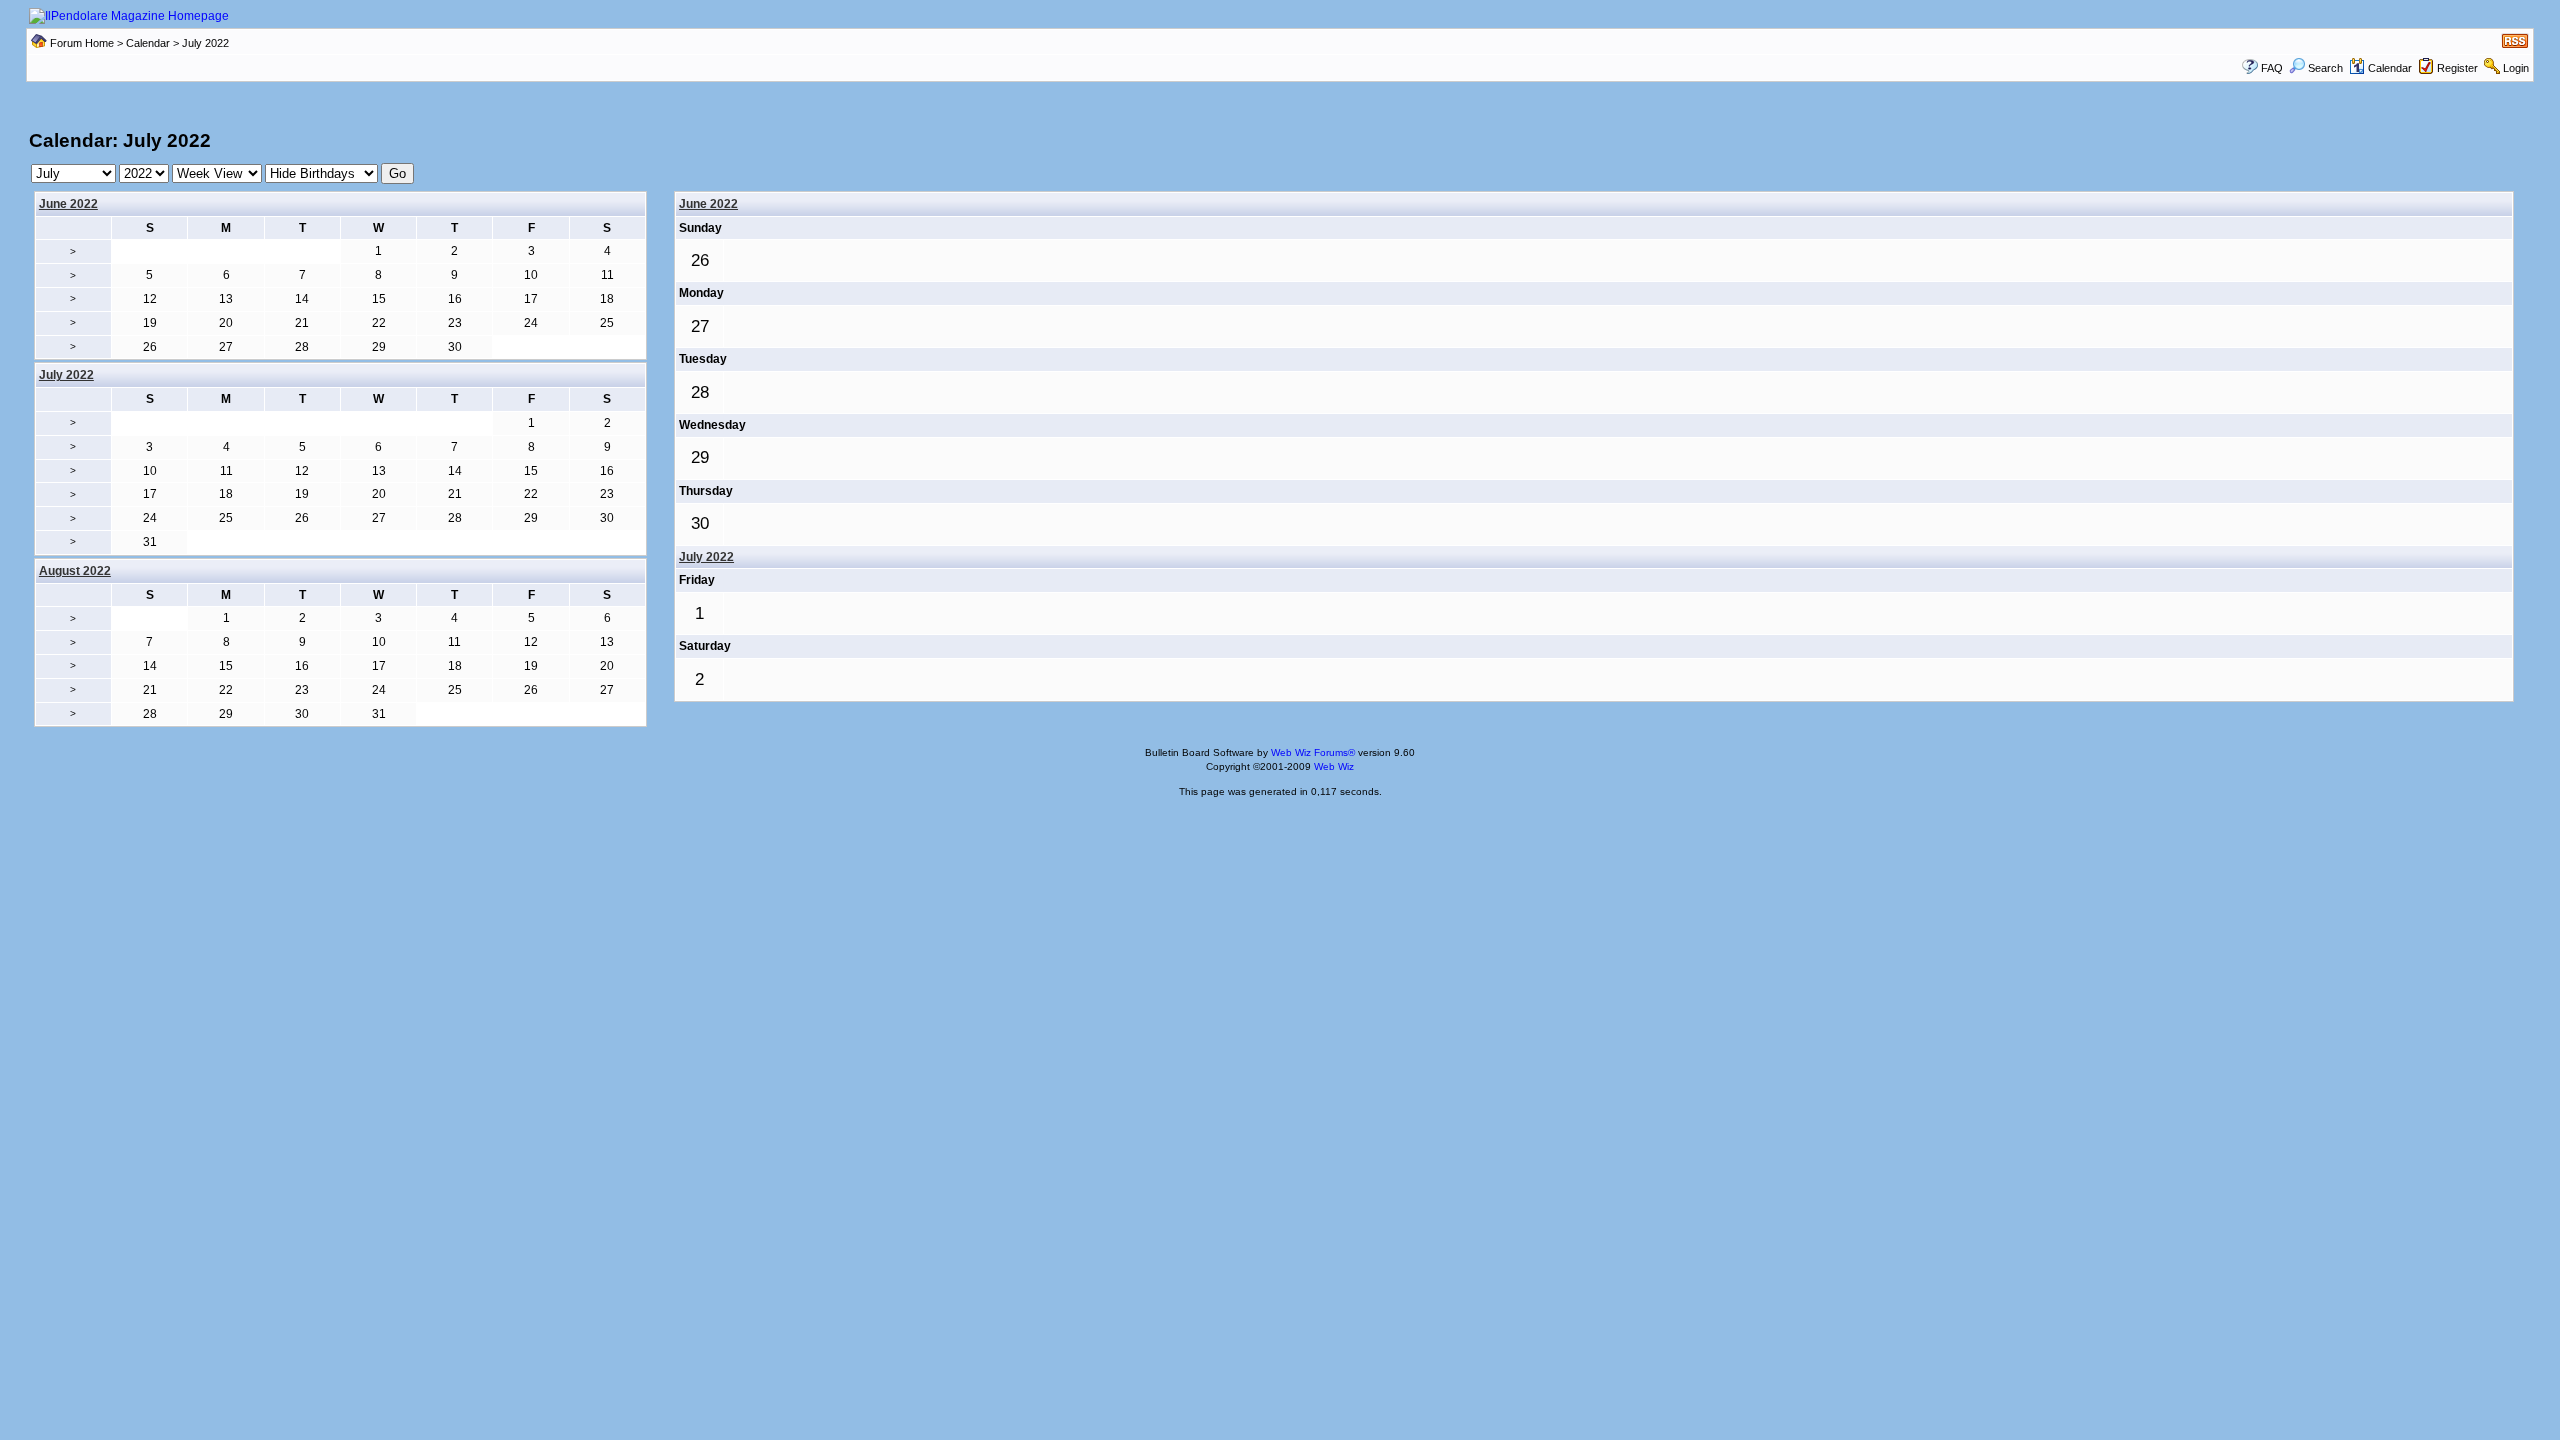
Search (2325, 68)
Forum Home (82, 43)
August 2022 (75, 571)
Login (2516, 68)
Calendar (148, 43)
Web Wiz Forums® (1313, 752)
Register (2457, 68)
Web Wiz (1334, 766)
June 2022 (68, 204)
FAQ (2272, 68)
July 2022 (706, 557)
